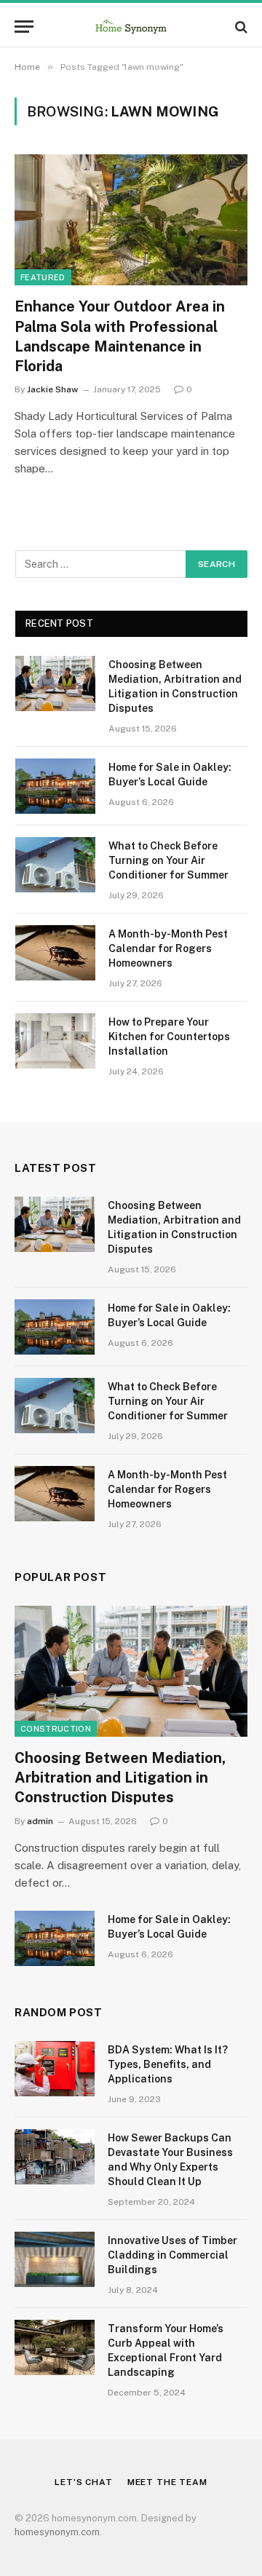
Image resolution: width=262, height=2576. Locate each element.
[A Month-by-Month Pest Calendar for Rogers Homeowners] (55, 953)
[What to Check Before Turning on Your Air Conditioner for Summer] (55, 865)
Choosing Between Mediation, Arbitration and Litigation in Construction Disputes (120, 1778)
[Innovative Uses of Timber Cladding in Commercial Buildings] (55, 2259)
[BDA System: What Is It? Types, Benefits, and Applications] (55, 2069)
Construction (56, 1729)
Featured (43, 277)
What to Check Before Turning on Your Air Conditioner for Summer (168, 860)
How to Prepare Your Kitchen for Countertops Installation (169, 1037)
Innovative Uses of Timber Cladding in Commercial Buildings (172, 2255)
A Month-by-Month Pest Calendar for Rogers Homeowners (168, 948)
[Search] (240, 27)
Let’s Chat (83, 2482)
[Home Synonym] (131, 27)
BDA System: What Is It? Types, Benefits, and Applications (168, 2064)
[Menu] (24, 27)
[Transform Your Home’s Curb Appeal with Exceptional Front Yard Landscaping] (55, 2347)
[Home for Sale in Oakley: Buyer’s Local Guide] (55, 786)
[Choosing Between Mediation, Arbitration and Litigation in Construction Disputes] (55, 683)
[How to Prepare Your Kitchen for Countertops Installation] (55, 1041)
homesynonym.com (57, 2532)
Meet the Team (167, 2482)
